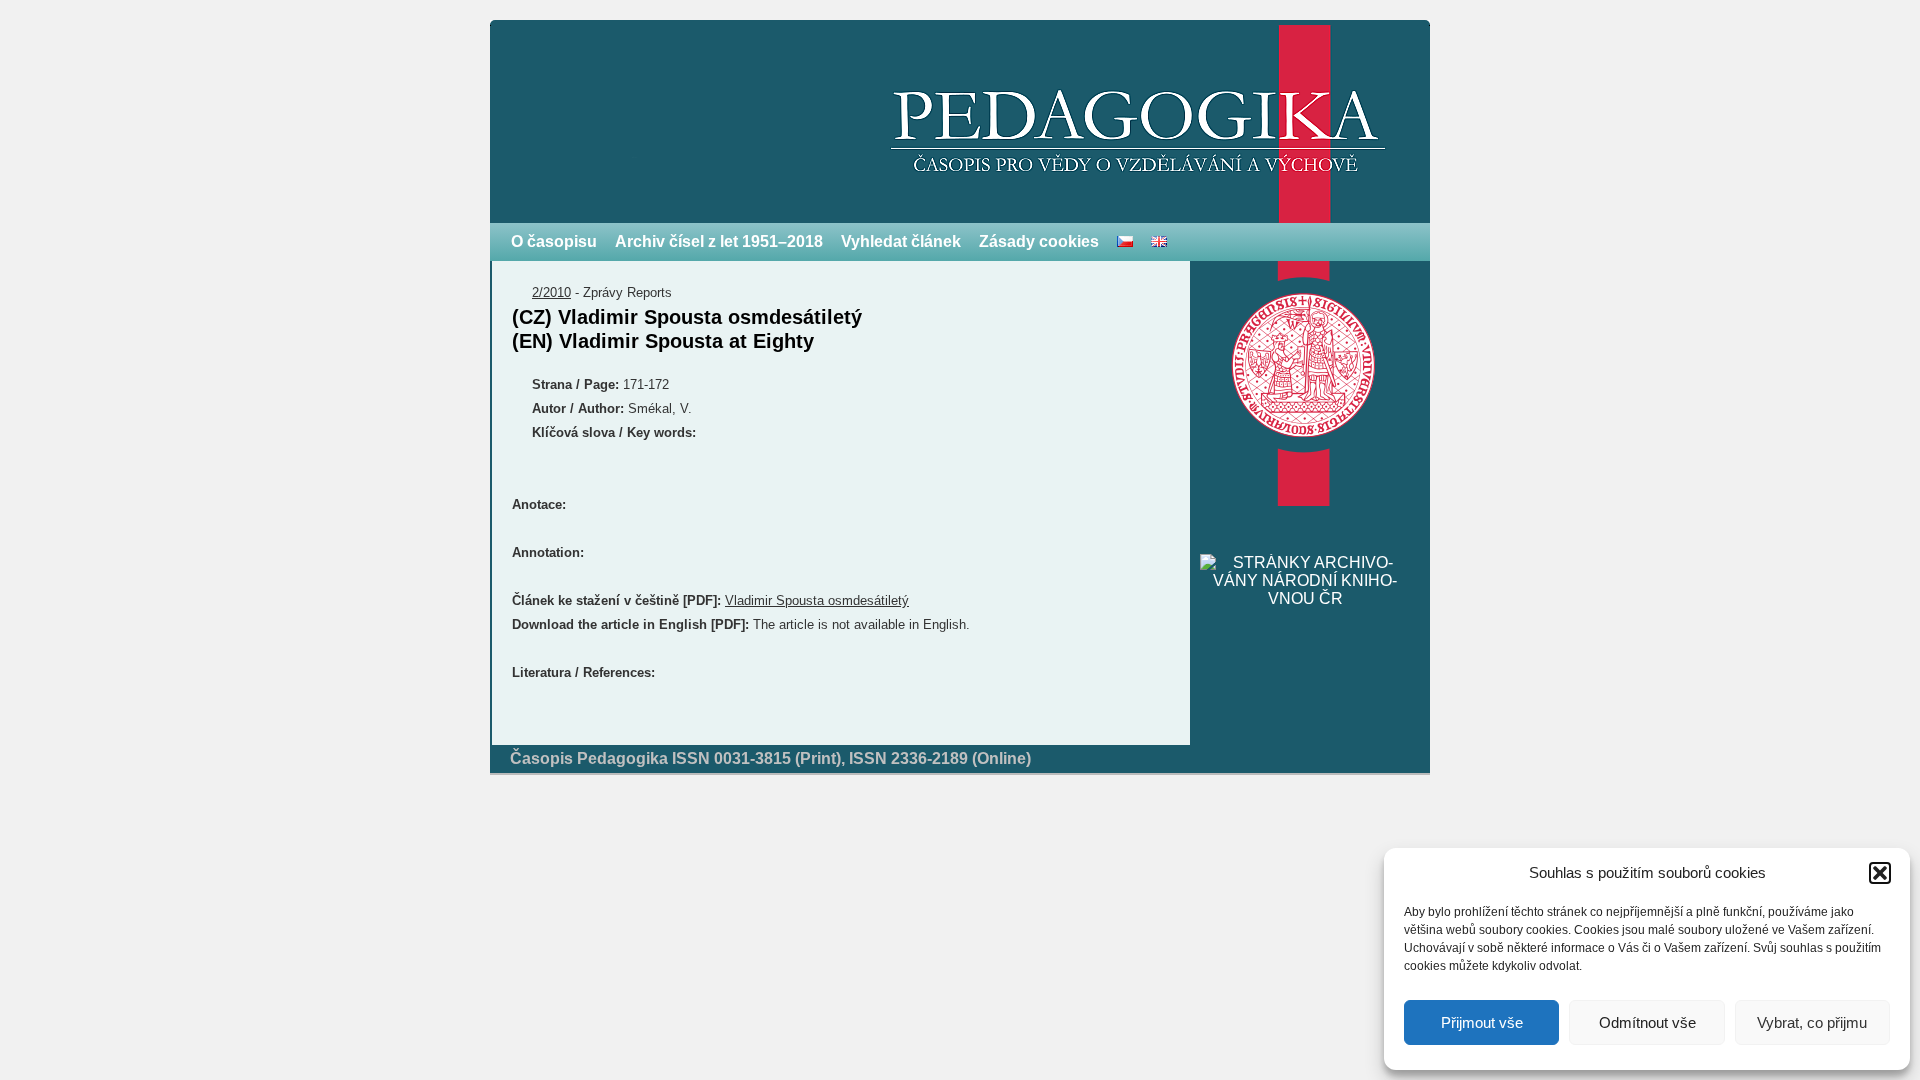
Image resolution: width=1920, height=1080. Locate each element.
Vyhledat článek (901, 241)
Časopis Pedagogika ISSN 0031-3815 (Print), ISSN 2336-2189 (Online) (770, 758)
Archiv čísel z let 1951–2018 (719, 241)
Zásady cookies (1039, 241)
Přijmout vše (1482, 1022)
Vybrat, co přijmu (1812, 1022)
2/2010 (551, 292)
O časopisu (554, 241)
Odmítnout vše (1647, 1022)
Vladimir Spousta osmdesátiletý (817, 600)
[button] (1880, 873)
